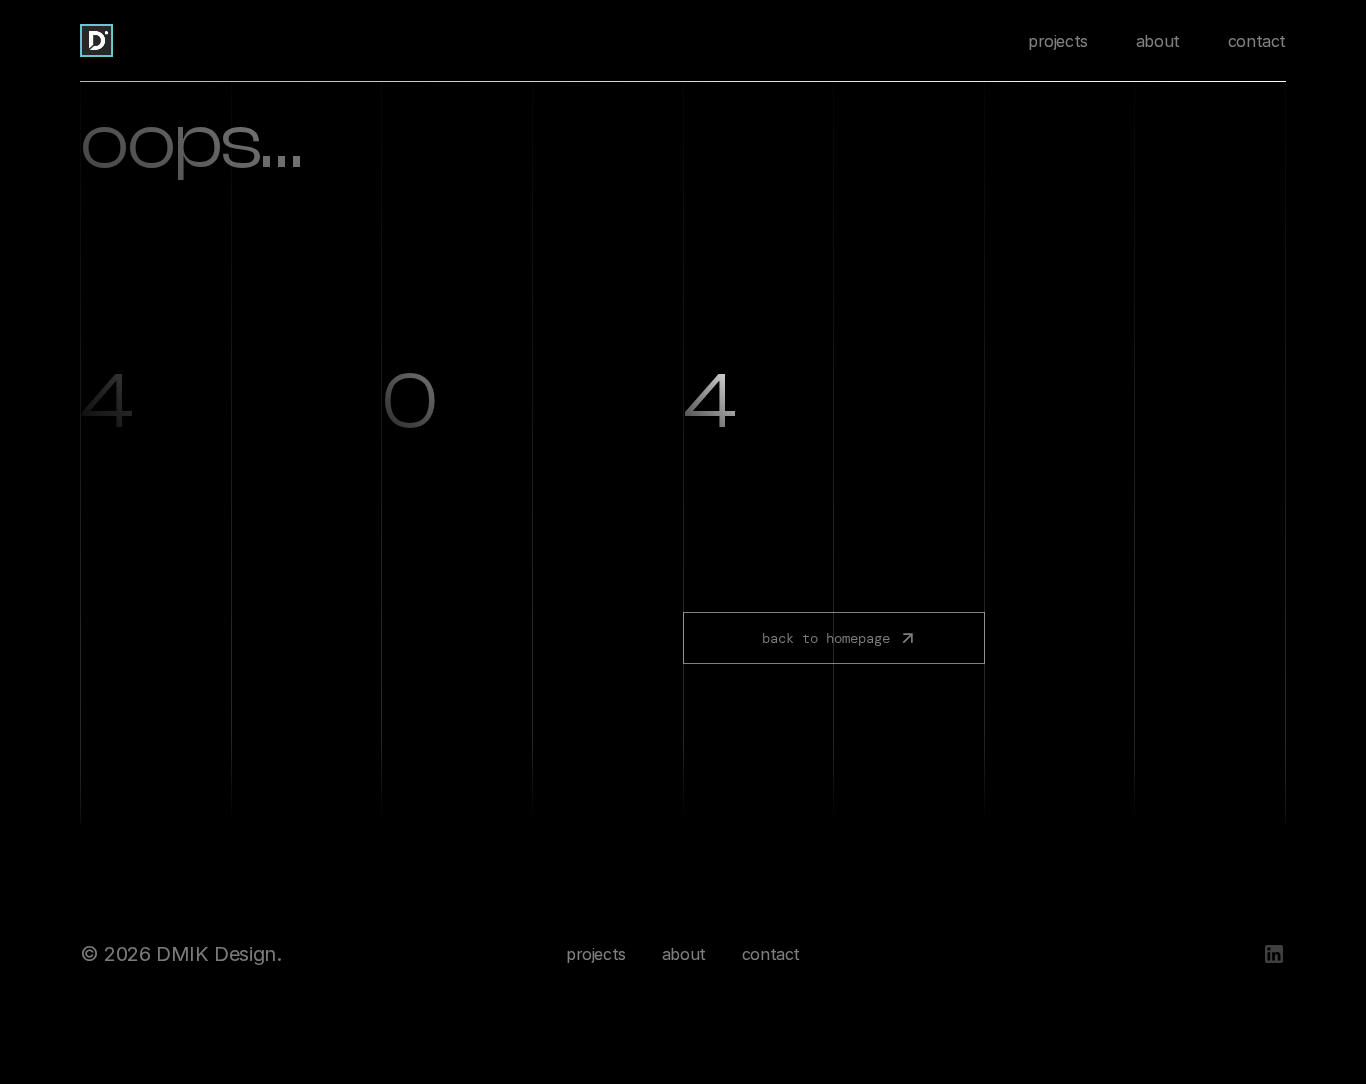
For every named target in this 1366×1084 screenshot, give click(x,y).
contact (1257, 41)
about (1158, 41)
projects (1058, 41)
